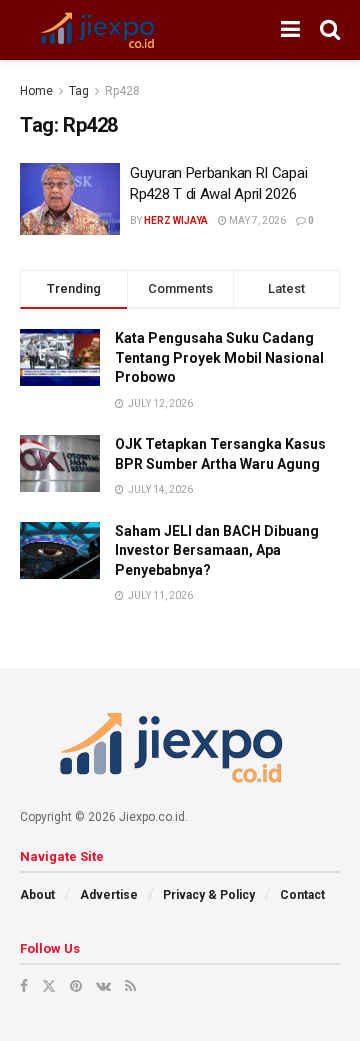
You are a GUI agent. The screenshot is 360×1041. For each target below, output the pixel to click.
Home (36, 91)
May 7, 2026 (256, 220)
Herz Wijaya (176, 220)
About (37, 895)
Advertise (109, 895)
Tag (79, 91)
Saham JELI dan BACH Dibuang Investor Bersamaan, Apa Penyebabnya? (217, 550)
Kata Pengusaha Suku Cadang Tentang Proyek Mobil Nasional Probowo (219, 357)
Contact (302, 895)
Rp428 (122, 91)
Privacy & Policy (209, 895)
